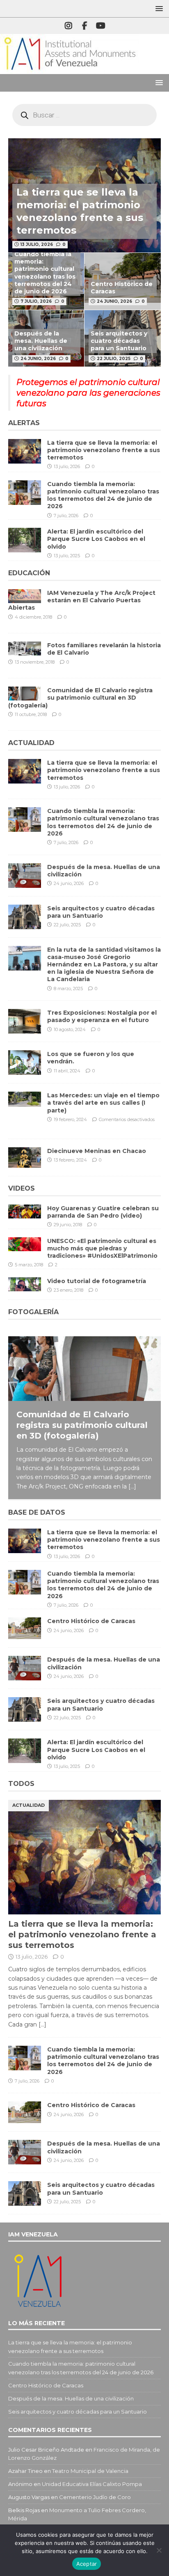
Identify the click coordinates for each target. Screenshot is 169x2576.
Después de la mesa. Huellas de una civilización (41, 341)
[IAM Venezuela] (70, 70)
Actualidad (31, 743)
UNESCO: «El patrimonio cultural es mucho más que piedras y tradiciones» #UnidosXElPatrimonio (102, 1248)
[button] (158, 8)
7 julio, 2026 (36, 301)
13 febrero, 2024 (70, 1160)
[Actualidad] (25, 596)
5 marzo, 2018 (29, 1265)
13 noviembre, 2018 (35, 662)
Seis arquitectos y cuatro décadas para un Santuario (119, 341)
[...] (132, 1486)
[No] (159, 2550)
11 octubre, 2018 (31, 714)
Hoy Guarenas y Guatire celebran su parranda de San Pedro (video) (103, 1212)
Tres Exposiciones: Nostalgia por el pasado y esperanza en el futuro (102, 1016)
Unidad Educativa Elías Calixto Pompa (92, 2484)
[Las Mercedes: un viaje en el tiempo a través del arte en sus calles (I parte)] (25, 1099)
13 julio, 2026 (37, 244)
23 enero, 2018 (69, 1290)
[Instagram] (69, 26)
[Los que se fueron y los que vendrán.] (25, 1063)
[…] (42, 2024)
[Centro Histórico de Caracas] (25, 1628)
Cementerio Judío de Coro (95, 2497)
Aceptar (87, 2564)
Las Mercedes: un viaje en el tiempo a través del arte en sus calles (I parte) (103, 1103)
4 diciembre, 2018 (33, 617)
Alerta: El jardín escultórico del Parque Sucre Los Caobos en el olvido (96, 539)
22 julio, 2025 (114, 359)
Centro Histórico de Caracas (91, 1621)
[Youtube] (101, 26)
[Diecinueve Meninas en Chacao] (25, 1157)
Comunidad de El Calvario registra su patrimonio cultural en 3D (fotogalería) (80, 698)
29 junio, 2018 (68, 1225)
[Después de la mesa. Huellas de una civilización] (25, 876)
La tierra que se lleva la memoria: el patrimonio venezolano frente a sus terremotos (104, 450)
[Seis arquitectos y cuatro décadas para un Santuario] (25, 917)
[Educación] (25, 649)
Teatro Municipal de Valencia (90, 2471)
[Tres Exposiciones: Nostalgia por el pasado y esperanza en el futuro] (25, 1021)
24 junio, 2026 (114, 301)
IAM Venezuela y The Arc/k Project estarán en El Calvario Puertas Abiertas (82, 600)
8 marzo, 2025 (68, 989)
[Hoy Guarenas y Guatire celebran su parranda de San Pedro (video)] (25, 1211)
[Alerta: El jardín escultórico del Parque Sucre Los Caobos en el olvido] (25, 540)
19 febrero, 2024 (70, 1119)
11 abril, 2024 (67, 1071)
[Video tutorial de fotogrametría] (25, 1284)
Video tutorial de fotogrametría (97, 1281)
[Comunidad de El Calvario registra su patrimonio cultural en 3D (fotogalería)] (84, 1369)
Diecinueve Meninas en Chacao (97, 1151)
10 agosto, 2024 (70, 1029)
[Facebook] (85, 26)
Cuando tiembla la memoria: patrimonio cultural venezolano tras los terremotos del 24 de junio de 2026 (45, 273)
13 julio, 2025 (67, 556)
